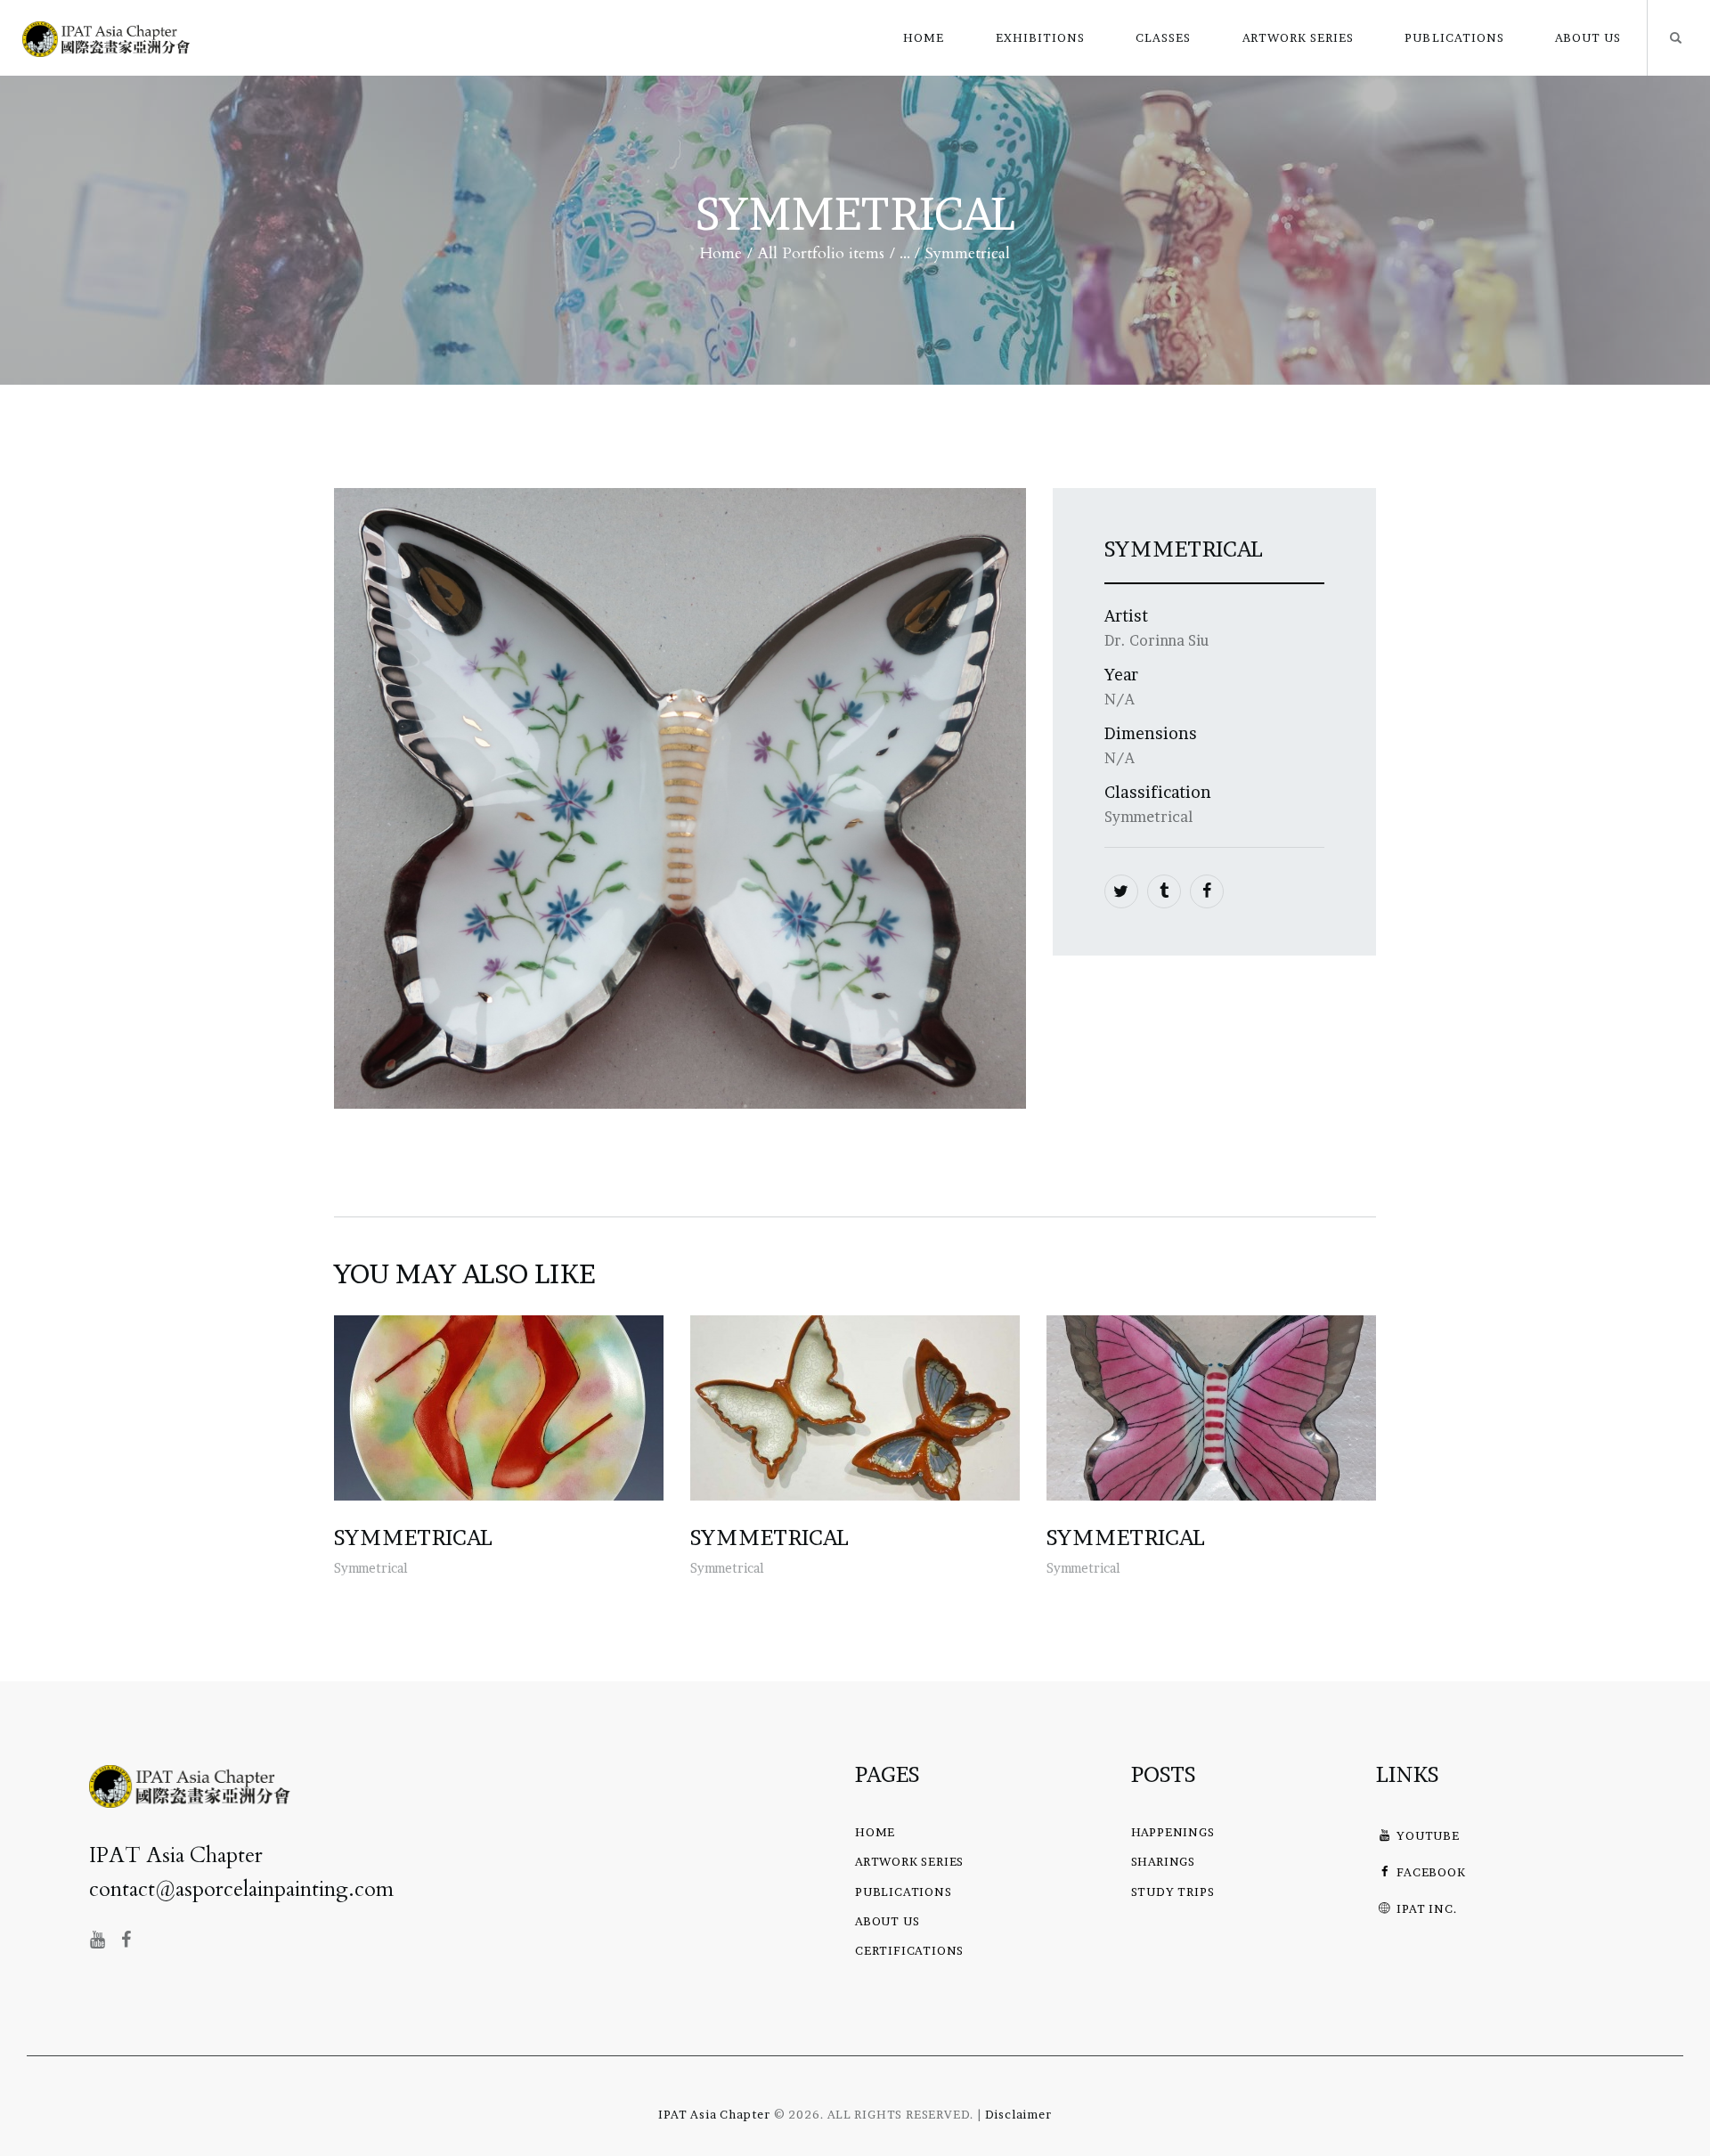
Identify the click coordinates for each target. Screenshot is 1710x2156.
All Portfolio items (821, 253)
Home (721, 254)
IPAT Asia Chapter (714, 2114)
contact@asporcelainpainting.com (241, 1889)
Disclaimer (1018, 2114)
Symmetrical (413, 1538)
